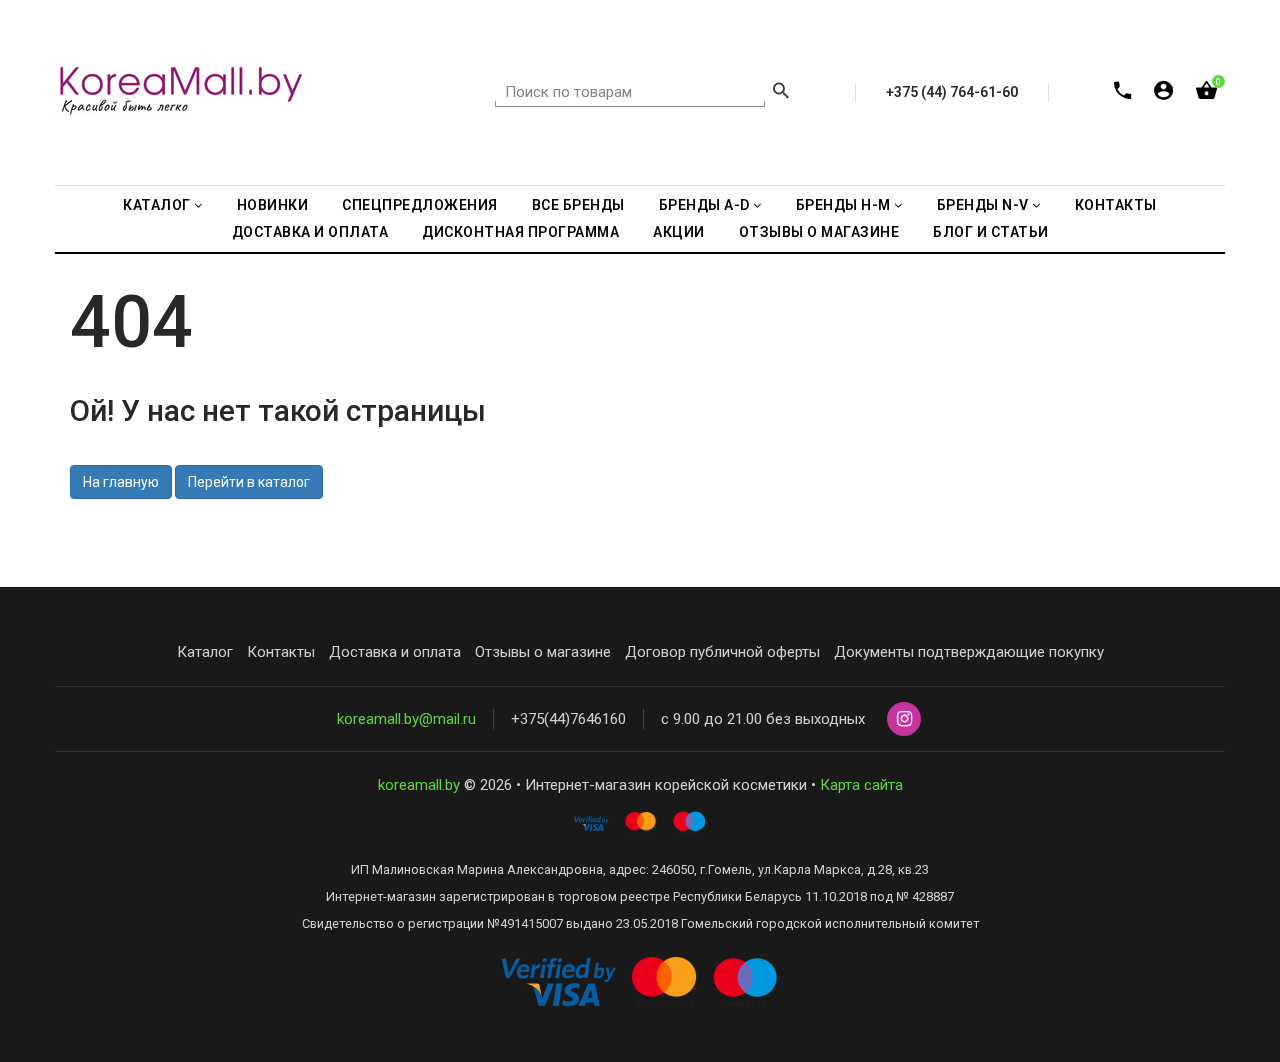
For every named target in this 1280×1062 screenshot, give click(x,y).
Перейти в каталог (249, 482)
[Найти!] (781, 93)
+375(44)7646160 (568, 719)
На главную (121, 482)
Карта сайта (861, 785)
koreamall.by (419, 785)
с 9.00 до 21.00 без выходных (763, 719)
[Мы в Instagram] (904, 720)
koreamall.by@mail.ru (406, 719)
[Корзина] (1206, 94)
